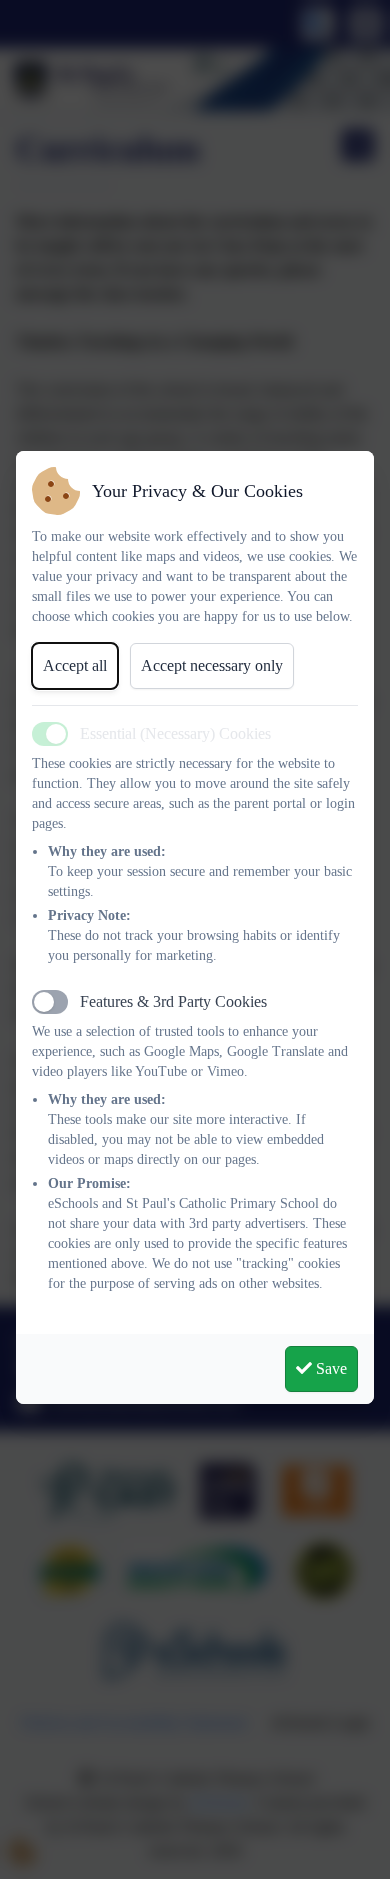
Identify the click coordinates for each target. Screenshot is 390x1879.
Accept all (75, 665)
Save (329, 1368)
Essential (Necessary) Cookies (175, 733)
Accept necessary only (212, 665)
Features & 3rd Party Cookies (173, 1001)
